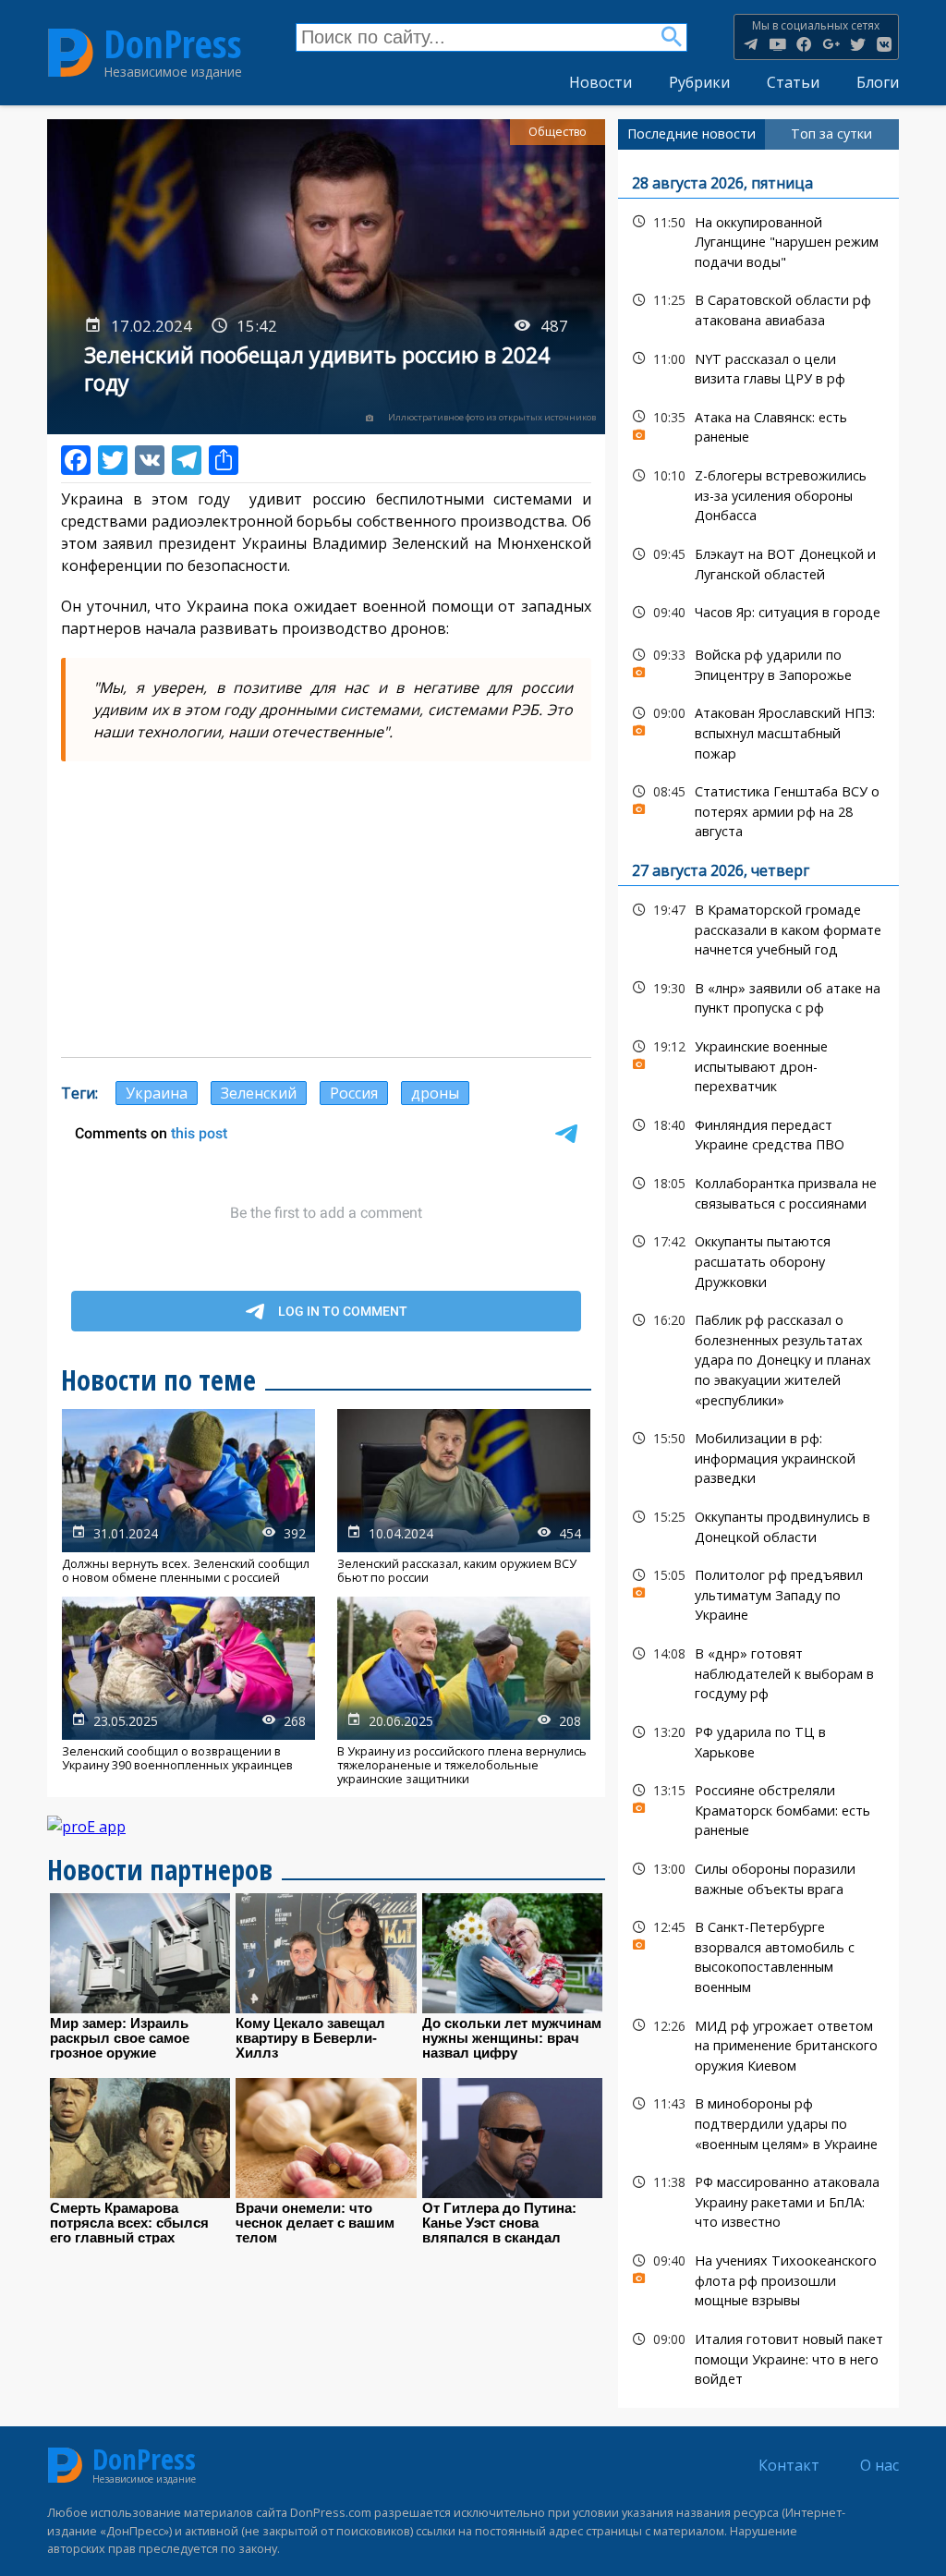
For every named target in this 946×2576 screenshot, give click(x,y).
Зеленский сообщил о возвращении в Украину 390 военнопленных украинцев (188, 1692)
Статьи (793, 82)
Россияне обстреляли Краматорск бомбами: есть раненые (758, 1808)
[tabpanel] (758, 1279)
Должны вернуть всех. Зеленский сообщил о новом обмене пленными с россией (188, 1497)
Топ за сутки (831, 134)
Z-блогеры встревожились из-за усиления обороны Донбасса (758, 493)
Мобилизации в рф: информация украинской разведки (758, 1456)
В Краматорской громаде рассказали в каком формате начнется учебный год (758, 928)
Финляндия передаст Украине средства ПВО (758, 1133)
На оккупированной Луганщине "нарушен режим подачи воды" (758, 240)
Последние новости (691, 134)
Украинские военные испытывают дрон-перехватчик (758, 1064)
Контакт (789, 2465)
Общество (558, 132)
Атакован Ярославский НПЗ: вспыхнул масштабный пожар (758, 731)
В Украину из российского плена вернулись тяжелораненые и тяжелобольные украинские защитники (464, 1692)
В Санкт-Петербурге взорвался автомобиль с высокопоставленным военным (758, 1955)
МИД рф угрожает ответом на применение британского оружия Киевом (758, 2044)
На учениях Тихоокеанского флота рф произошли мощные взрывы (758, 2278)
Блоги (878, 82)
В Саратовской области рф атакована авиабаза (758, 308)
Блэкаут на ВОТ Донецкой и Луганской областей (758, 562)
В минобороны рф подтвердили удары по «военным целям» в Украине (758, 2121)
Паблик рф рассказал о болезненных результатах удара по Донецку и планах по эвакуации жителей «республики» (758, 1358)
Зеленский (259, 1093)
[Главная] (71, 52)
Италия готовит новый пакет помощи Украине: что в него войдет (758, 2357)
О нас (879, 2465)
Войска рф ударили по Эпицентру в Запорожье (758, 662)
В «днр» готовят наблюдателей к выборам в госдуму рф (758, 1671)
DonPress (173, 44)
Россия (354, 1093)
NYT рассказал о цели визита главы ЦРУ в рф (758, 367)
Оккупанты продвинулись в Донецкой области (758, 1525)
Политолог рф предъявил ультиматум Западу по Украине (758, 1593)
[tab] (691, 134)
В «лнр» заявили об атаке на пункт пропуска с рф (758, 996)
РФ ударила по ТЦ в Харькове (758, 1740)
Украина (157, 1093)
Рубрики (699, 82)
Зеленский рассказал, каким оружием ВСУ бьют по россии (464, 1497)
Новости (600, 82)
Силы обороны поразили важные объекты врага (758, 1877)
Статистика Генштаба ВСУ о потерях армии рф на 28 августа (758, 809)
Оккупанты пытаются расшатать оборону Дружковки (758, 1259)
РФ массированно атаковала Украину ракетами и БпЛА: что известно (758, 2200)
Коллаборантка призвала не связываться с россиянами (758, 1191)
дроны (435, 1093)
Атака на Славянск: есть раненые (758, 425)
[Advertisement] (326, 909)
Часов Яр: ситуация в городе (758, 612)
